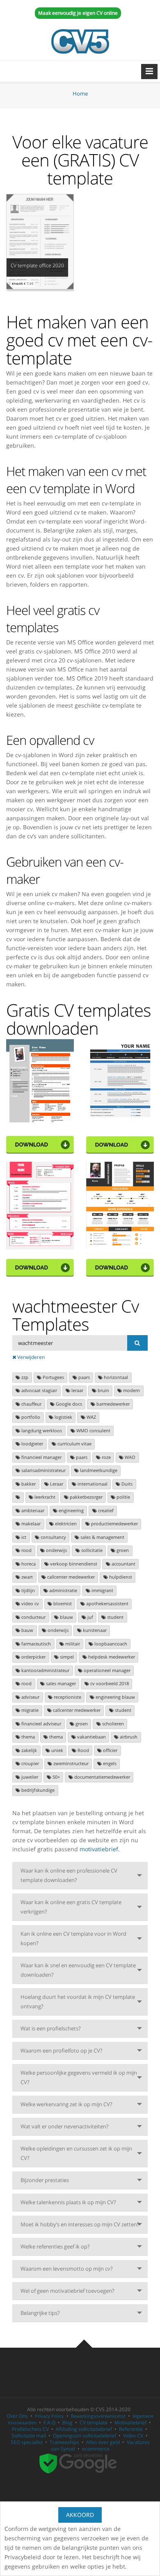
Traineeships (64, 2442)
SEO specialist (27, 2442)
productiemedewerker (114, 1524)
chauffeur (31, 1404)
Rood (83, 1750)
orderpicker (33, 1657)
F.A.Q (49, 2422)
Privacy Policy (49, 2416)
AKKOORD (80, 2515)
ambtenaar (32, 1511)
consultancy (53, 1537)
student (115, 1617)
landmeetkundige (98, 1470)
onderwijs (56, 1550)
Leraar (56, 1484)
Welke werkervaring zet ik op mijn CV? (66, 2104)
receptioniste (67, 1697)
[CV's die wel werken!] (80, 41)
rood (26, 1550)
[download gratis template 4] (120, 1267)
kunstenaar (94, 1630)
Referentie (131, 2429)
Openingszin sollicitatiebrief (85, 2436)
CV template (94, 2422)
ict (23, 1537)
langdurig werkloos (41, 1431)
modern (131, 1390)
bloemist (62, 1604)
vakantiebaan (91, 1737)
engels (109, 1764)
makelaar (30, 1524)
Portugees (53, 1377)
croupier (30, 1764)
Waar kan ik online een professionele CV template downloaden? (69, 1875)
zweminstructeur (70, 1764)
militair (72, 1644)
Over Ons (17, 2416)
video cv (30, 1604)
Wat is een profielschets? (51, 2028)
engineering (71, 1511)
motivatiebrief (99, 1849)
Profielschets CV (30, 2429)
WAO (129, 1457)
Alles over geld (103, 2442)
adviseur (30, 1697)
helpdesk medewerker (111, 1657)
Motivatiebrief (130, 2422)
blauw (66, 1617)
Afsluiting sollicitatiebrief (84, 2429)
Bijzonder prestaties (45, 2180)
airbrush (128, 1737)
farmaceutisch (35, 1644)
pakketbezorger (86, 1497)
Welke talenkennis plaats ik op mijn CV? (68, 2202)
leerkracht (44, 1497)
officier (110, 1750)
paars (83, 1377)
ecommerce (96, 2449)
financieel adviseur (41, 1724)
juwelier (29, 1777)
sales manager (60, 1684)
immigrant (102, 1591)
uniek (57, 1750)
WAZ (91, 1417)
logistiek (63, 1417)
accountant (123, 1564)
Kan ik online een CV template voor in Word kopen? (73, 1938)
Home (80, 93)
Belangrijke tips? (40, 2313)
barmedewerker (112, 1404)
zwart (26, 1577)
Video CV (133, 2436)
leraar (77, 1390)
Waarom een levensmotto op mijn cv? (67, 2269)
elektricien (65, 1524)
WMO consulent (93, 1431)
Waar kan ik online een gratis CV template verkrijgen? (71, 1907)
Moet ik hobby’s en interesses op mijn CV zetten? (80, 2224)
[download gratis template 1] (40, 1144)
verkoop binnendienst (73, 1564)
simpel (66, 1657)
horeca (28, 1564)
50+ (56, 1777)
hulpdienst (120, 1577)
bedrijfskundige (37, 1790)
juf (90, 1617)
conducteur (33, 1617)
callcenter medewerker (70, 1577)
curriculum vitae (74, 1444)
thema (27, 1737)
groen (122, 1550)
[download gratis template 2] (120, 1144)
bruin (103, 1390)
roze (106, 1457)
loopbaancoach (110, 1644)
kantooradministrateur (45, 1670)
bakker (28, 1484)
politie (123, 1497)
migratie (29, 1710)
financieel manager (41, 1457)
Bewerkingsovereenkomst (98, 2416)
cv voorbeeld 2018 (109, 1684)
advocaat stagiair (39, 1390)
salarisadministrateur (43, 1470)
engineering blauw (115, 1697)
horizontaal (115, 1377)
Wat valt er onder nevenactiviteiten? (65, 2126)
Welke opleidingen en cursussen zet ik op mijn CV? (76, 2153)
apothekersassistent (107, 1604)
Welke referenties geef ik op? (55, 2246)
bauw (27, 1630)
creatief (105, 1511)
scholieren (112, 1724)
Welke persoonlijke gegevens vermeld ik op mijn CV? (79, 2077)
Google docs (68, 1404)
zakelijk (29, 1750)
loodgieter (32, 1444)
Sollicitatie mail (29, 2436)
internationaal (92, 1484)
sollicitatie (91, 1550)
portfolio (30, 1417)
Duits (126, 1484)
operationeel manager (106, 1670)
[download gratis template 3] (40, 1267)
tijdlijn (27, 1591)
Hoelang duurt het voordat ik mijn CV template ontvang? (78, 2001)
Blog (67, 2422)
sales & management (102, 1537)
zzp (24, 1377)
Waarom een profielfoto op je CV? (62, 2050)
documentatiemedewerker (102, 1777)
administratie (63, 1591)
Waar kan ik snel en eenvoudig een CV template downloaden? (78, 1970)
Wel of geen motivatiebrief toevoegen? (67, 2291)
